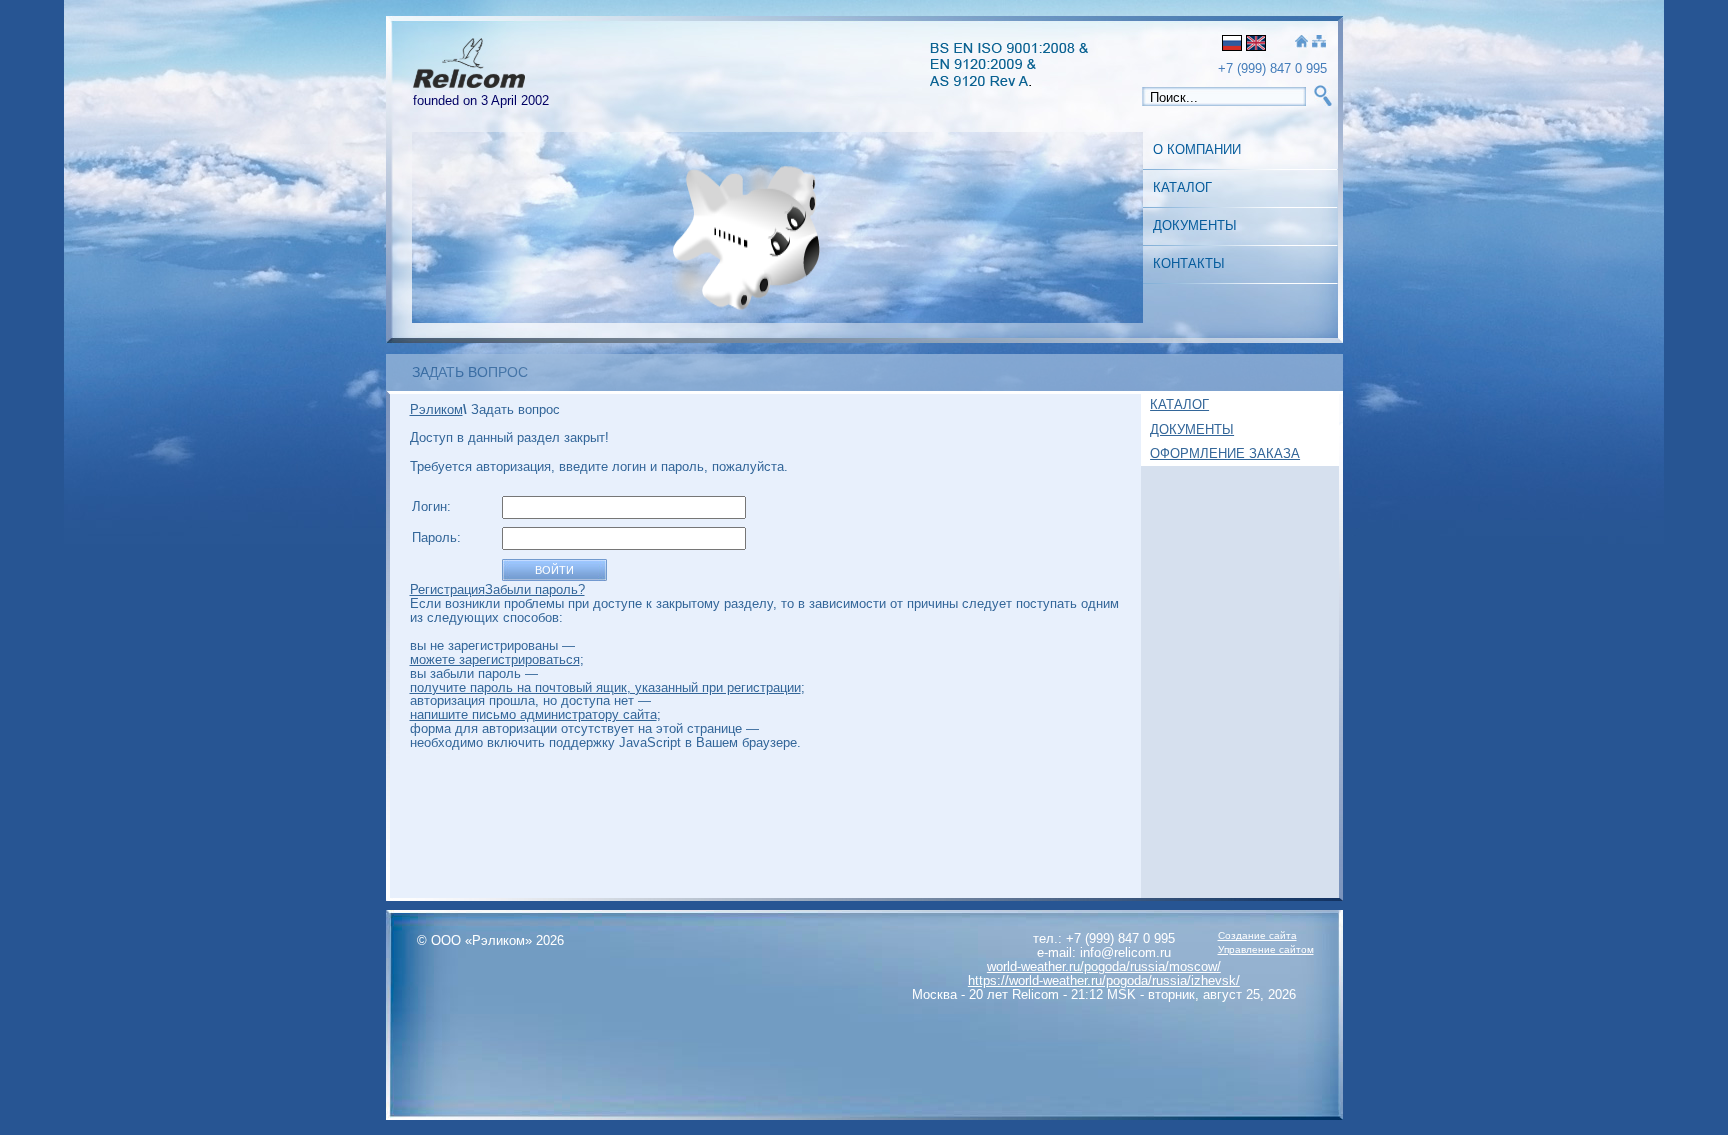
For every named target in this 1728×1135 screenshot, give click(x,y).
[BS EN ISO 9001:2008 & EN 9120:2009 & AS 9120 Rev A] (1016, 82)
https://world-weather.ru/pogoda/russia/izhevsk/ (1104, 980)
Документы (1195, 225)
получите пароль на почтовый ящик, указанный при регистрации (605, 687)
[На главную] (1301, 43)
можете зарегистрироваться (495, 659)
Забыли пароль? (535, 589)
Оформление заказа (1225, 453)
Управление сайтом (1266, 949)
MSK (1121, 994)
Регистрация (447, 589)
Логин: (433, 506)
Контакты (1189, 263)
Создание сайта (1257, 935)
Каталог (1182, 187)
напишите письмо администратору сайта (533, 714)
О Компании (1197, 149)
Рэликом (436, 409)
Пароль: (438, 537)
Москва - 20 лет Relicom (985, 994)
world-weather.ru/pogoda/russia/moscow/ (1104, 966)
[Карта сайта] (1319, 43)
